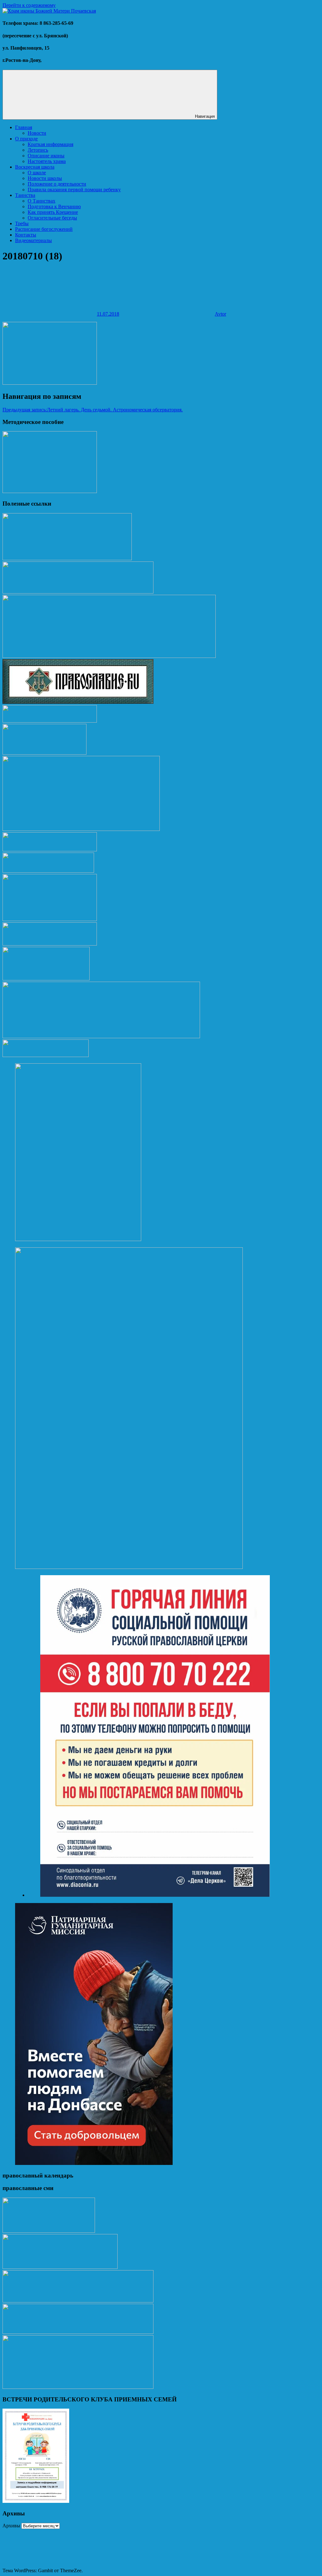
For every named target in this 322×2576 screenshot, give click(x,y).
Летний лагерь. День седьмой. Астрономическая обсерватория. (93, 410)
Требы (22, 223)
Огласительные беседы (52, 218)
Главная (24, 127)
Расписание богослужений (44, 229)
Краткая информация (50, 144)
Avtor (220, 314)
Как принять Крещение (53, 212)
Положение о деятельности (57, 184)
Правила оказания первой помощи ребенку (74, 190)
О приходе (26, 139)
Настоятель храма (47, 161)
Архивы (11, 2526)
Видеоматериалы (33, 240)
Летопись (38, 150)
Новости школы (45, 178)
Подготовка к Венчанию (54, 206)
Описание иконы (46, 156)
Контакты (26, 235)
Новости (37, 133)
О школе (37, 173)
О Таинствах (42, 201)
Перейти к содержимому (29, 5)
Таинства (25, 195)
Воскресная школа (35, 167)
